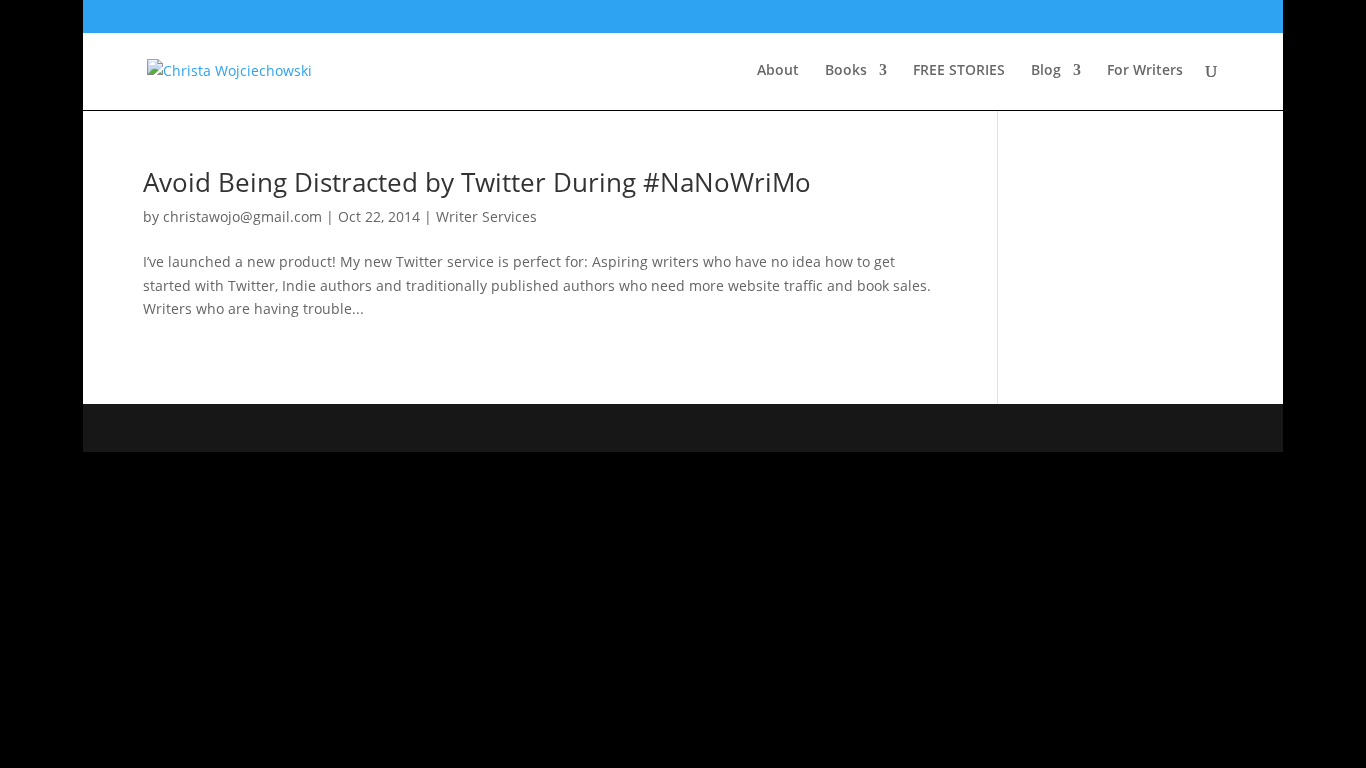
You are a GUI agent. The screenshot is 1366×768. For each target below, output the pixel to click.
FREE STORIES (959, 71)
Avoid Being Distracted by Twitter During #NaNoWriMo (477, 182)
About (778, 71)
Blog (1046, 71)
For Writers (1145, 71)
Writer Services (486, 216)
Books (846, 71)
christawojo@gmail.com (242, 216)
